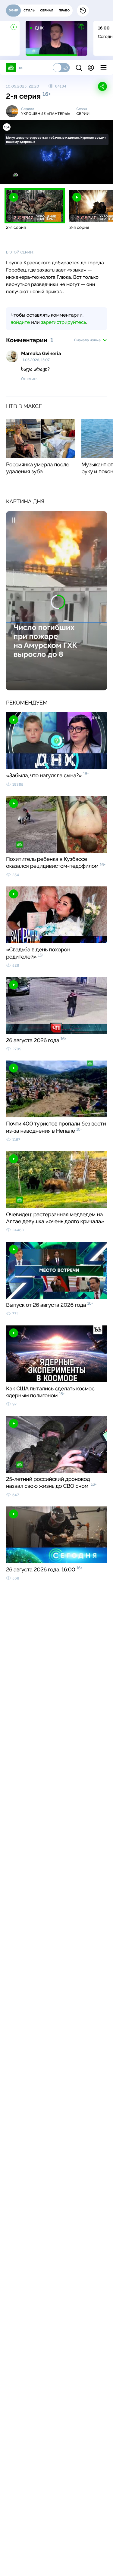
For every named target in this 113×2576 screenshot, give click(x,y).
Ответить (29, 379)
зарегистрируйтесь (64, 322)
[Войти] (91, 68)
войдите (20, 322)
